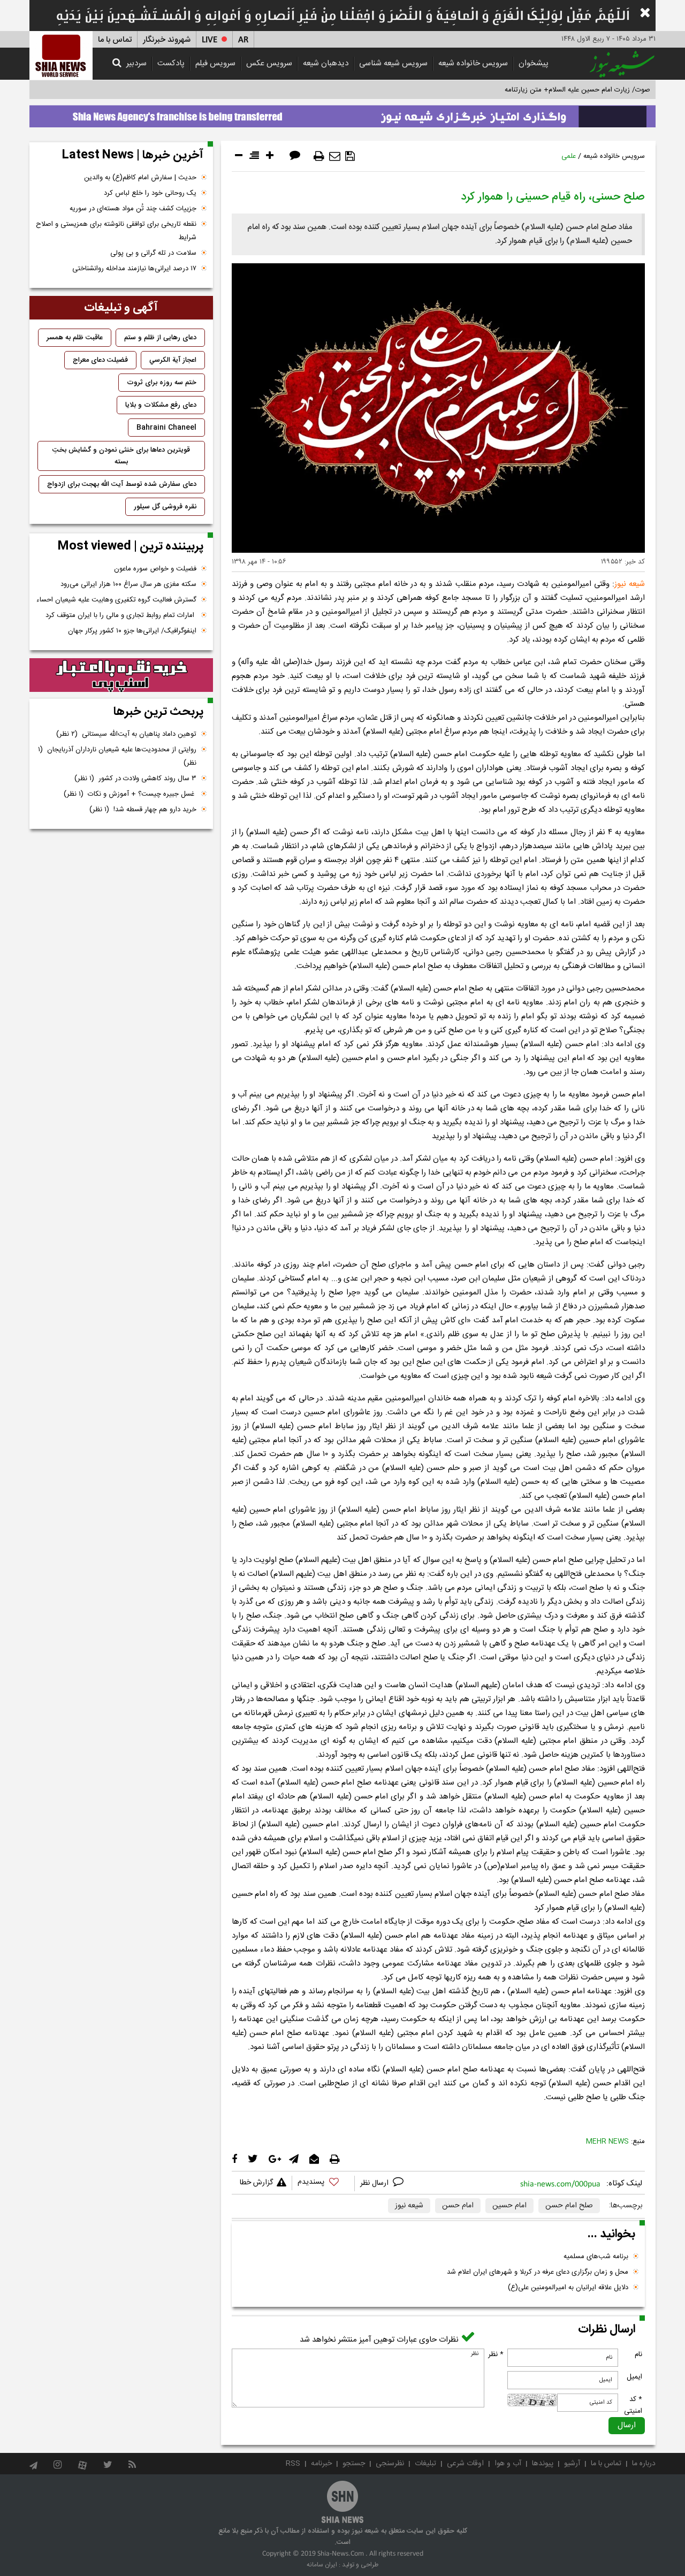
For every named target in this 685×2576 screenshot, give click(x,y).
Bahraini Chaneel (166, 428)
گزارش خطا (256, 2183)
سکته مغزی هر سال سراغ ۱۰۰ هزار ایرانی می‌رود (128, 584)
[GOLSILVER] (121, 675)
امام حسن (458, 2206)
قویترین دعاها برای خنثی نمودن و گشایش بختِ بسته (121, 456)
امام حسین (509, 2206)
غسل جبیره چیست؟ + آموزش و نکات (130, 794)
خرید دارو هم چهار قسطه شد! (143, 810)
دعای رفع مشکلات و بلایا (161, 405)
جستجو (354, 2464)
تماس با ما (115, 40)
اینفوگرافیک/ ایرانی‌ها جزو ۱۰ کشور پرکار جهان (132, 631)
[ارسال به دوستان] (335, 156)
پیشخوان (534, 63)
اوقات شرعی (465, 2464)
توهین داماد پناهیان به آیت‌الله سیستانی (126, 734)
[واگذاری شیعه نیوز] (342, 113)
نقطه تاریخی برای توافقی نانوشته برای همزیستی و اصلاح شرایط (116, 231)
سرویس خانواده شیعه (473, 63)
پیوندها (543, 2464)
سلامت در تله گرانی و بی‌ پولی (153, 253)
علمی (569, 156)
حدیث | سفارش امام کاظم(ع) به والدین (140, 178)
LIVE (210, 40)
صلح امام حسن (569, 2206)
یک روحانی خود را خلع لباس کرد (150, 193)
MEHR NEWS (607, 2141)
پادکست (171, 63)
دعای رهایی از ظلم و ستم (160, 338)
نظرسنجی (390, 2464)
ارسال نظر (375, 2183)
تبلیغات (425, 2464)
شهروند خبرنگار (167, 40)
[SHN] (61, 55)
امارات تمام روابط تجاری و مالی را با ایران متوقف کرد (121, 615)
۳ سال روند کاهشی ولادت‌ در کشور (135, 779)
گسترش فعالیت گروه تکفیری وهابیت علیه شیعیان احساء (116, 600)
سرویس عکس (269, 63)
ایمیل (634, 2377)
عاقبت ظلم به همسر (75, 338)
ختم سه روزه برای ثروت (162, 383)
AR (243, 40)
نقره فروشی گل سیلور (165, 507)
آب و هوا (508, 2464)
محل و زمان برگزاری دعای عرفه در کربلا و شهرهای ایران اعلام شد (538, 2272)
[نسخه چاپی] (319, 156)
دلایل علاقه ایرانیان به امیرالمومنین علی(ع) (568, 2288)
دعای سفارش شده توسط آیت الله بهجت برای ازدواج (122, 484)
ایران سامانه (322, 2565)
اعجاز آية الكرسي (173, 360)
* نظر (496, 2354)
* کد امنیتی (633, 2405)
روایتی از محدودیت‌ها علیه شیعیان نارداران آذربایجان (117, 756)
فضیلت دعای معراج (100, 360)
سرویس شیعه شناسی (393, 63)
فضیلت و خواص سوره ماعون (155, 569)
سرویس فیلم (215, 63)
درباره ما (644, 2464)
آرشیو (572, 2464)
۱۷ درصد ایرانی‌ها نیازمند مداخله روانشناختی (134, 269)
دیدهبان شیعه (326, 63)
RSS (293, 2464)
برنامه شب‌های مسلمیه (596, 2257)
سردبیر (136, 63)
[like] (323, 2183)
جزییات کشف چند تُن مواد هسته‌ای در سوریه (133, 209)
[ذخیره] (350, 156)
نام (638, 2354)
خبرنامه (321, 2464)
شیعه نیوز (409, 2206)
